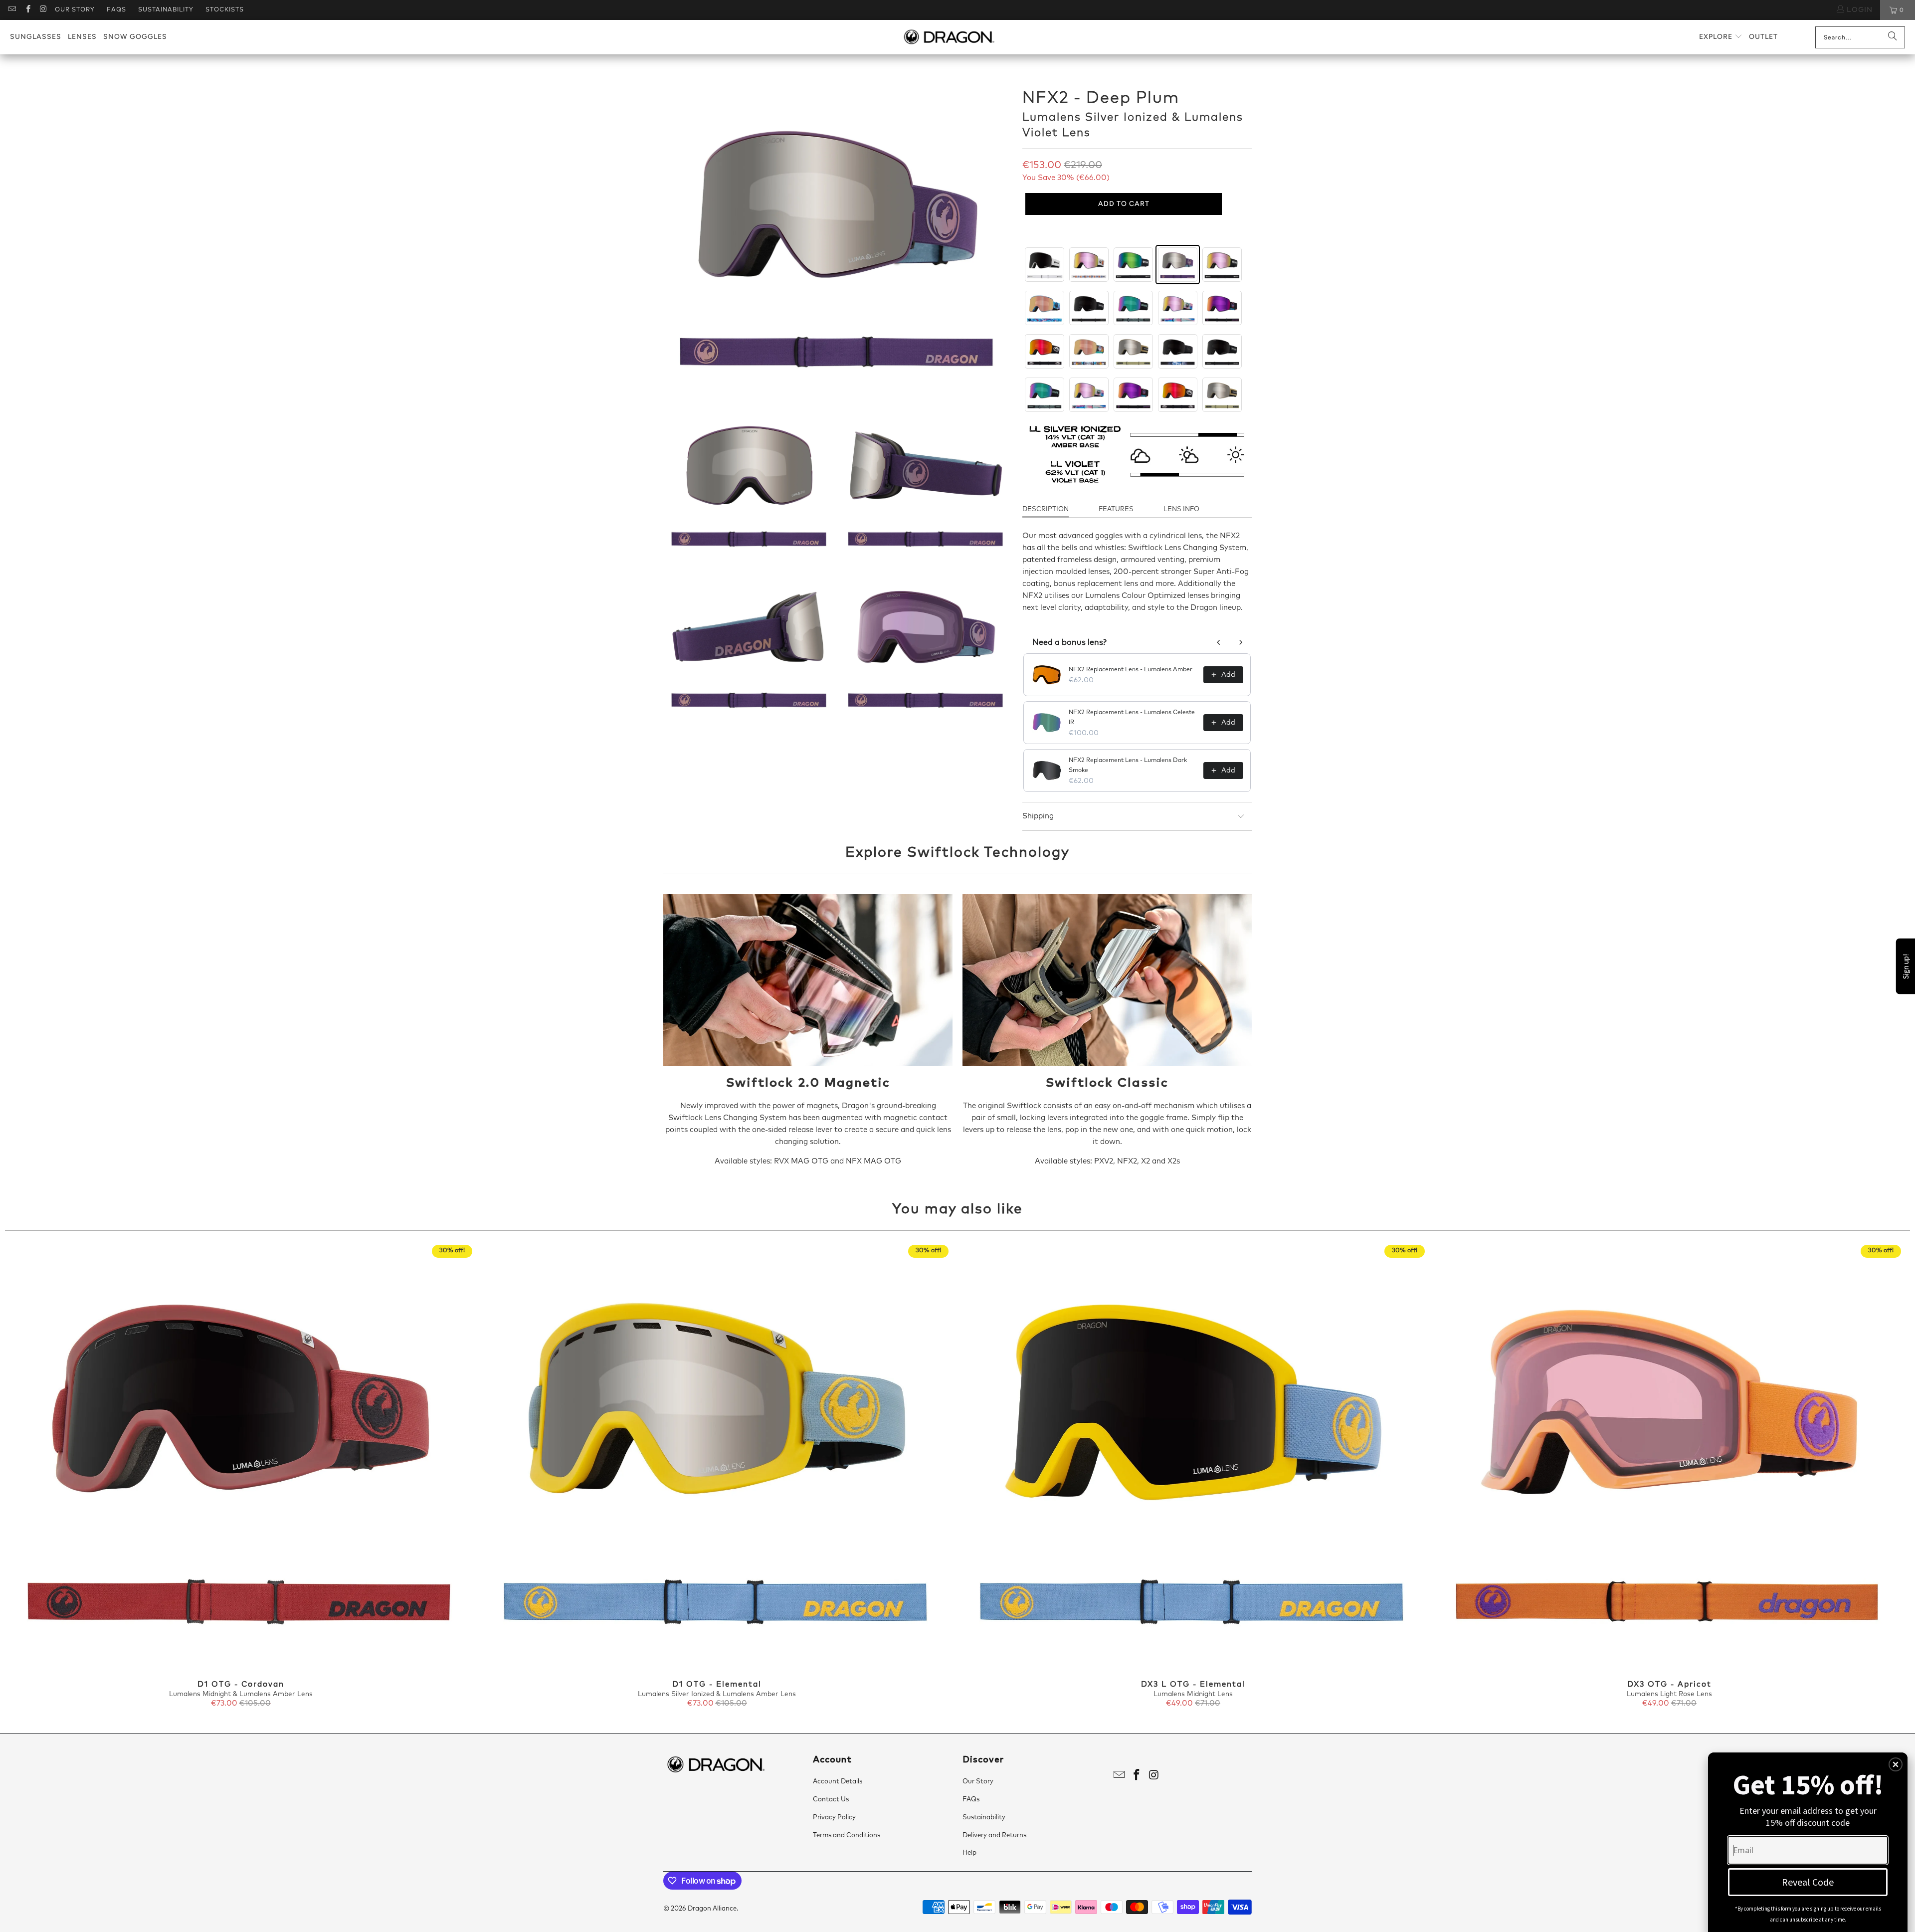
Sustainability (166, 10)
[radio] (1045, 265)
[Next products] (1241, 642)
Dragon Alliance (712, 1909)
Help (969, 1853)
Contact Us (831, 1800)
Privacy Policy (834, 1818)
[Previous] (52, 1477)
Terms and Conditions (847, 1835)
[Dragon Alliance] (949, 37)
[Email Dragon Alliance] (12, 10)
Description (1046, 509)
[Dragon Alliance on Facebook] (27, 10)
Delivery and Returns (994, 1835)
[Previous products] (1219, 642)
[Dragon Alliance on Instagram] (43, 10)
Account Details (838, 1782)
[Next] (1863, 1477)
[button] (1721, 37)
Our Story (75, 10)
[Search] (1893, 37)
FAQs (116, 10)
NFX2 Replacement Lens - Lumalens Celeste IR (1132, 718)
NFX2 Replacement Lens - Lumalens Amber (1131, 670)
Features (1116, 509)
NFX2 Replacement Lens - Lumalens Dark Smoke (1128, 766)
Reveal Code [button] (1808, 1882)
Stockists (225, 10)
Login (1858, 10)
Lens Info (1181, 509)
